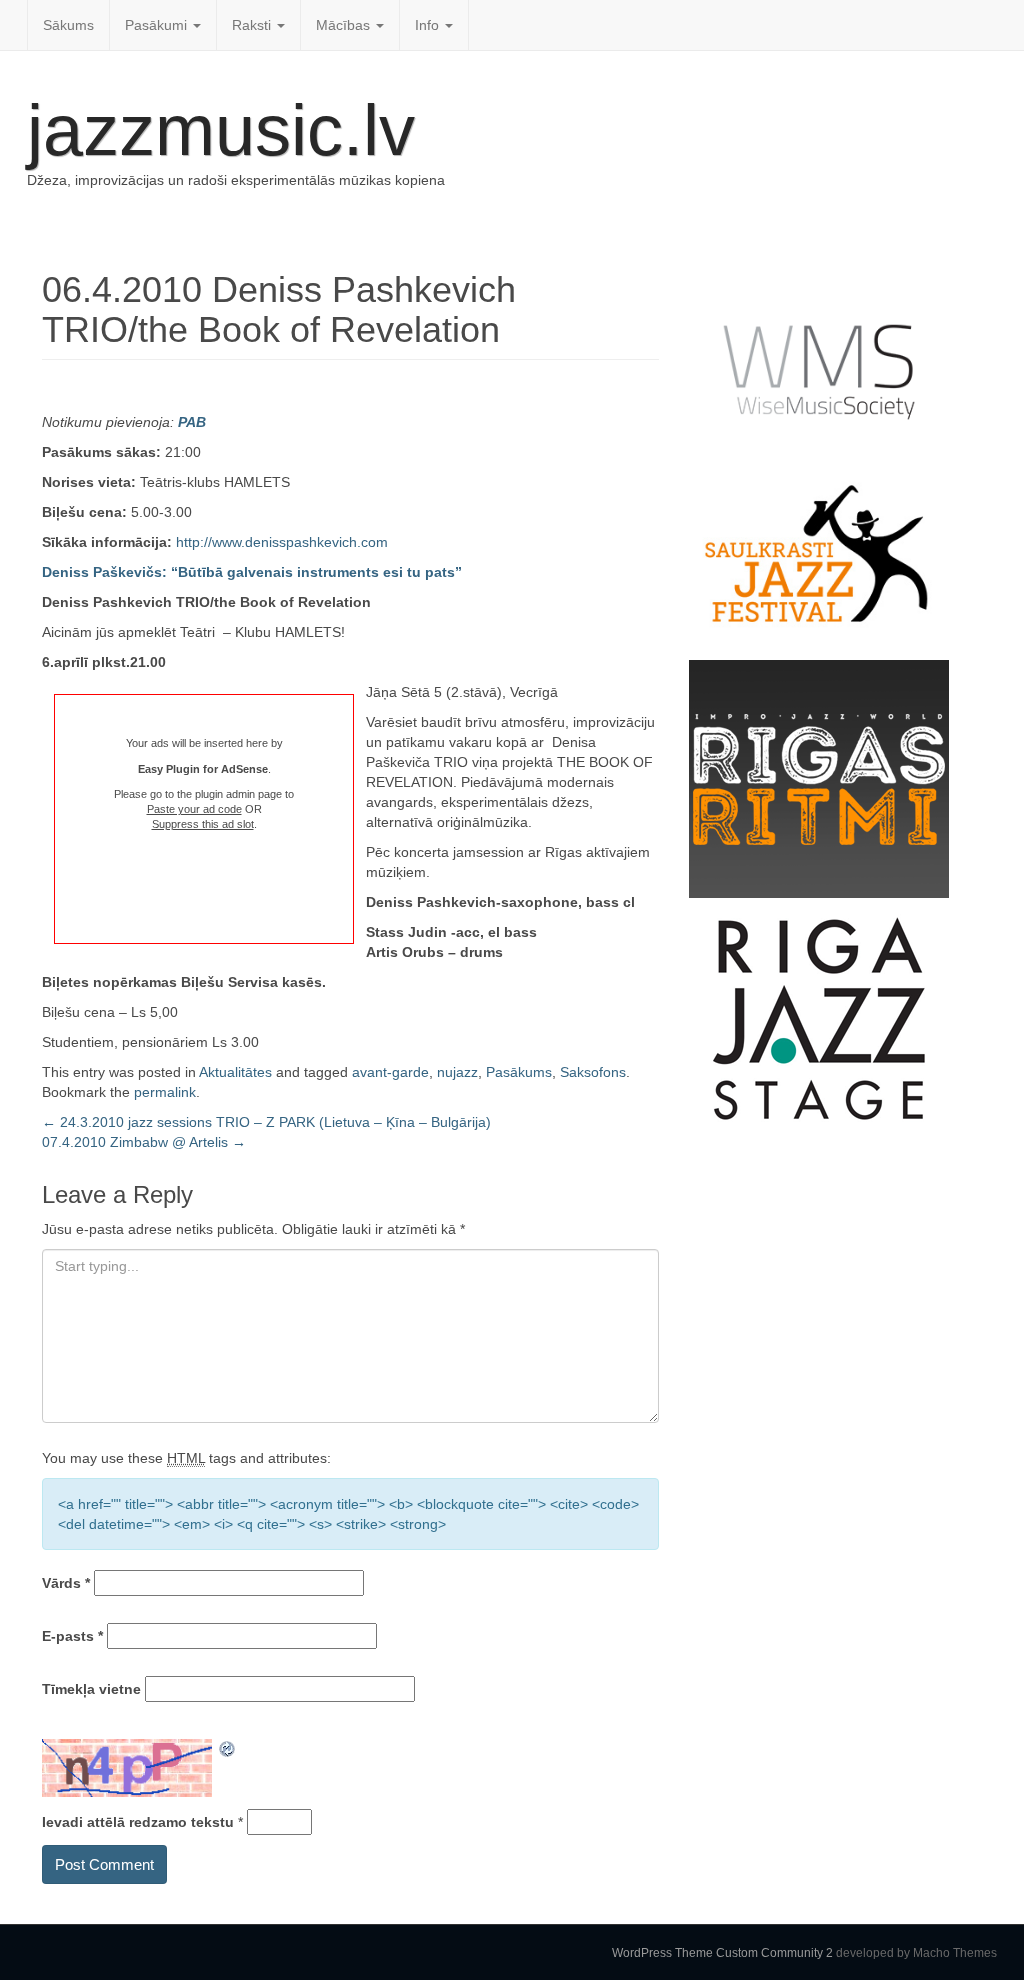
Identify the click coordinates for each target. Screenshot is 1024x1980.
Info (429, 25)
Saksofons (593, 1072)
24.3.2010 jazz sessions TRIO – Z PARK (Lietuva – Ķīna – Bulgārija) (266, 1122)
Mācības (345, 25)
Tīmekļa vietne (91, 1689)
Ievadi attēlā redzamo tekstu (138, 1822)
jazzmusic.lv (221, 130)
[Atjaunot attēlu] (228, 1749)
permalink (165, 1092)
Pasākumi (158, 25)
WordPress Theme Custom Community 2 (722, 1953)
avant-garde (390, 1072)
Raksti (253, 25)
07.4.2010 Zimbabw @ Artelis (144, 1142)
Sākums (68, 25)
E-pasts (72, 1636)
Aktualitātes (235, 1072)
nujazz (457, 1072)
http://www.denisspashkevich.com (282, 542)
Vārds (66, 1583)
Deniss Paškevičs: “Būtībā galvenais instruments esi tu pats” (252, 572)
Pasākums (519, 1072)
